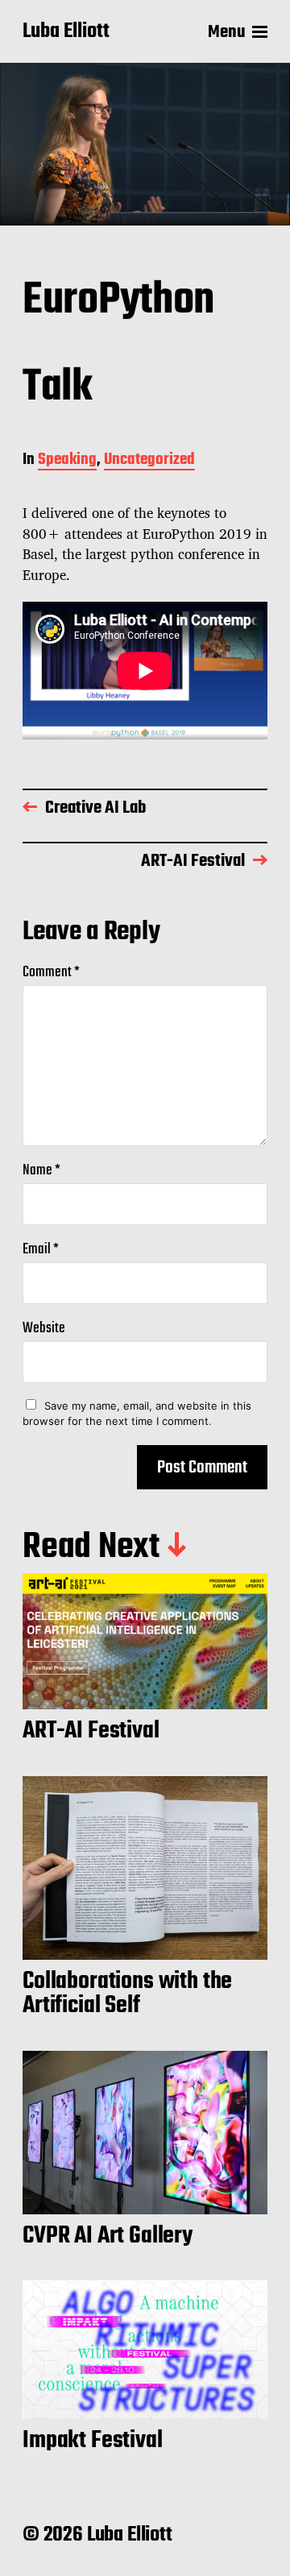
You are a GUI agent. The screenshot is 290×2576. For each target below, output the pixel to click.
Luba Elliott (66, 32)
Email (41, 1250)
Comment (51, 973)
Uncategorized (149, 461)
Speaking (67, 461)
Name (41, 1171)
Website (44, 1329)
